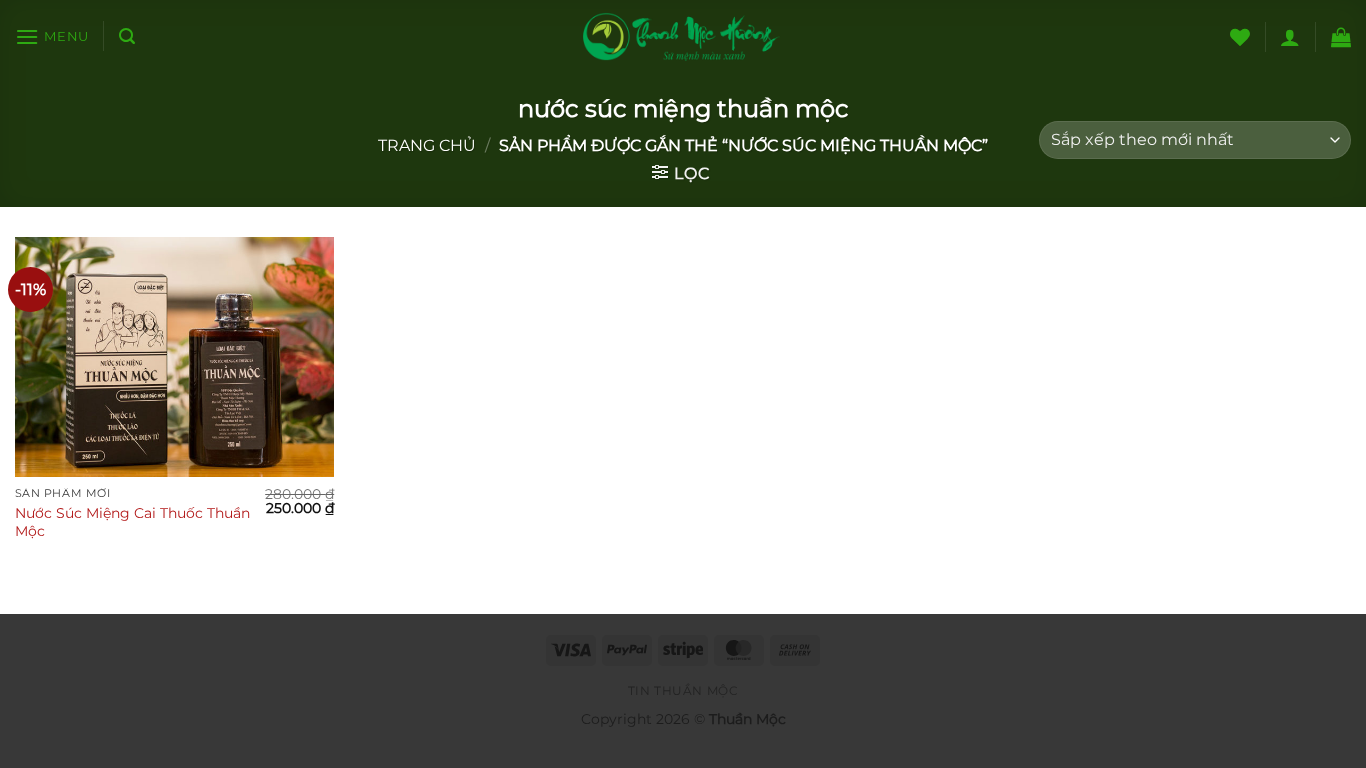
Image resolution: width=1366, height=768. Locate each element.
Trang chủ (427, 145)
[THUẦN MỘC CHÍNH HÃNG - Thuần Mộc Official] (683, 36)
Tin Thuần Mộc (683, 690)
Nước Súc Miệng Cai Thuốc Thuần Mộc (132, 522)
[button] (52, 36)
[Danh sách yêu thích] (1240, 37)
